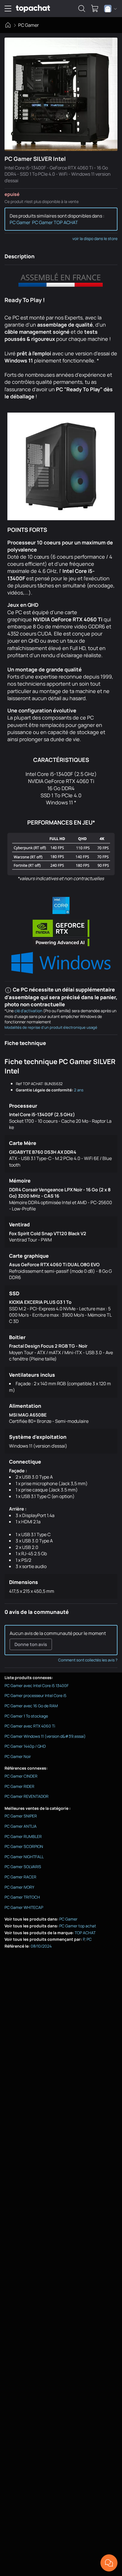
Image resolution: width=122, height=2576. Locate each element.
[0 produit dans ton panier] (95, 9)
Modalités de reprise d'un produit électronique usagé (51, 1027)
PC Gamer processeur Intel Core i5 (35, 1695)
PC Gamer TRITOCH (22, 1897)
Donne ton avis (31, 1644)
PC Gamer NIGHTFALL (24, 1857)
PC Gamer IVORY (19, 1887)
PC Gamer (29, 25)
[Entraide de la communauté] (109, 2563)
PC (89, 1939)
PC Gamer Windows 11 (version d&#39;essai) (45, 1736)
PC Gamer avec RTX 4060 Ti (30, 1726)
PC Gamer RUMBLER (23, 1836)
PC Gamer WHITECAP (24, 1907)
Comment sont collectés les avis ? (88, 1660)
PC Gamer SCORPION (24, 1846)
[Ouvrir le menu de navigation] (8, 9)
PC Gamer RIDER (19, 1786)
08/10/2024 (41, 1946)
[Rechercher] (82, 9)
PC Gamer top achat (78, 1926)
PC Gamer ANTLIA (21, 1826)
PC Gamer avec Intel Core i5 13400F (37, 1685)
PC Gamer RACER (20, 1877)
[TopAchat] (33, 9)
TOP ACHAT (85, 1933)
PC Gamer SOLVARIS (23, 1867)
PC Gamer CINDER (21, 1776)
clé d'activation (28, 1011)
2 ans (79, 1090)
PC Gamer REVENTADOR (27, 1796)
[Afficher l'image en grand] (61, 94)
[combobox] (111, 9)
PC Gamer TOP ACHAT (55, 222)
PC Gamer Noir (18, 1756)
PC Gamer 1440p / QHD (25, 1746)
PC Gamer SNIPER (21, 1816)
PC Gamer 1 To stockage (26, 1716)
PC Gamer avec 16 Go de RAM (31, 1706)
